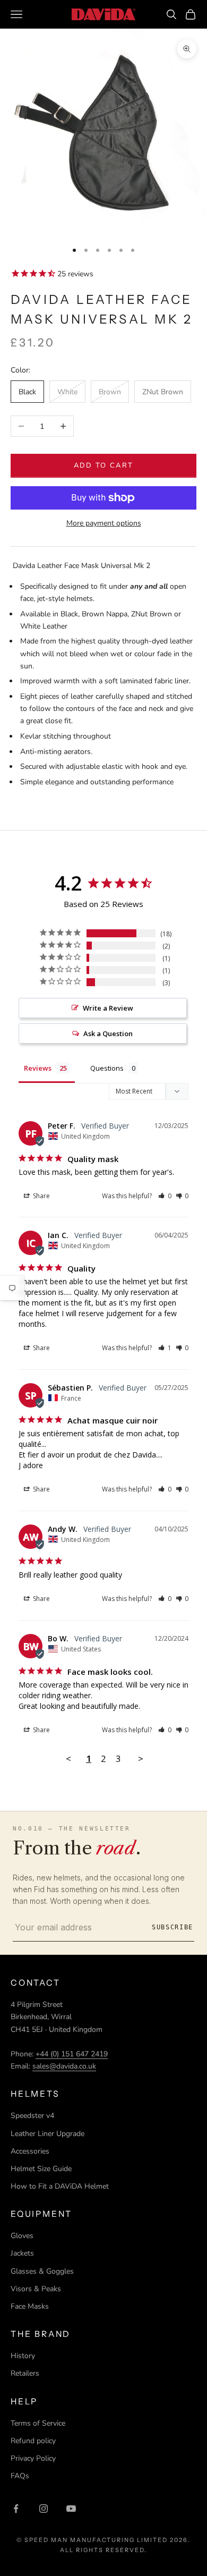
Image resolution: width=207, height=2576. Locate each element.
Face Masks (30, 2306)
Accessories (30, 2151)
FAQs (20, 2476)
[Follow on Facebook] (16, 2509)
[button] (165, 1196)
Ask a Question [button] (108, 1033)
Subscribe (172, 1927)
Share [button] (41, 1196)
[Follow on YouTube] (71, 2509)
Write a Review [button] (108, 1008)
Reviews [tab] (38, 1068)
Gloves (22, 2236)
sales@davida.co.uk (64, 2066)
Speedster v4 (32, 2116)
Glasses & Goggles (42, 2271)
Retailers (25, 2373)
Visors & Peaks (36, 2289)
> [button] (141, 1759)
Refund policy (33, 2441)
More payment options (104, 523)
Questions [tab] (107, 1068)
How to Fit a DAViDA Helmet (60, 2186)
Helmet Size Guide (41, 2169)
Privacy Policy (33, 2458)
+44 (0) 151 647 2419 (72, 2054)
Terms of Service (38, 2423)
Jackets (22, 2253)
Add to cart (104, 465)
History (23, 2356)
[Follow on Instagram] (44, 2509)
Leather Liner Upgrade (48, 2134)
